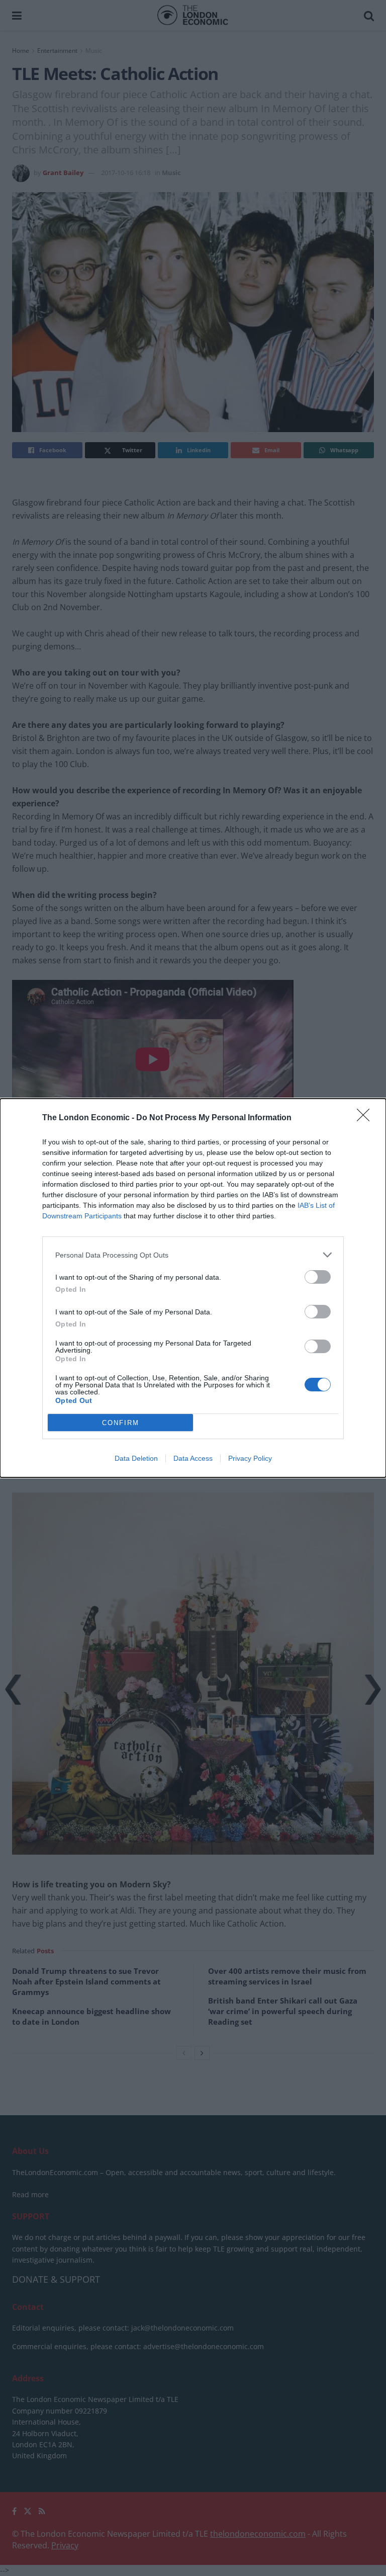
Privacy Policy (250, 1458)
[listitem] (193, 1255)
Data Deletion (136, 1458)
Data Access (193, 1458)
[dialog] (193, 1288)
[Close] (366, 1118)
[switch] (318, 1277)
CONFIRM (121, 1423)
